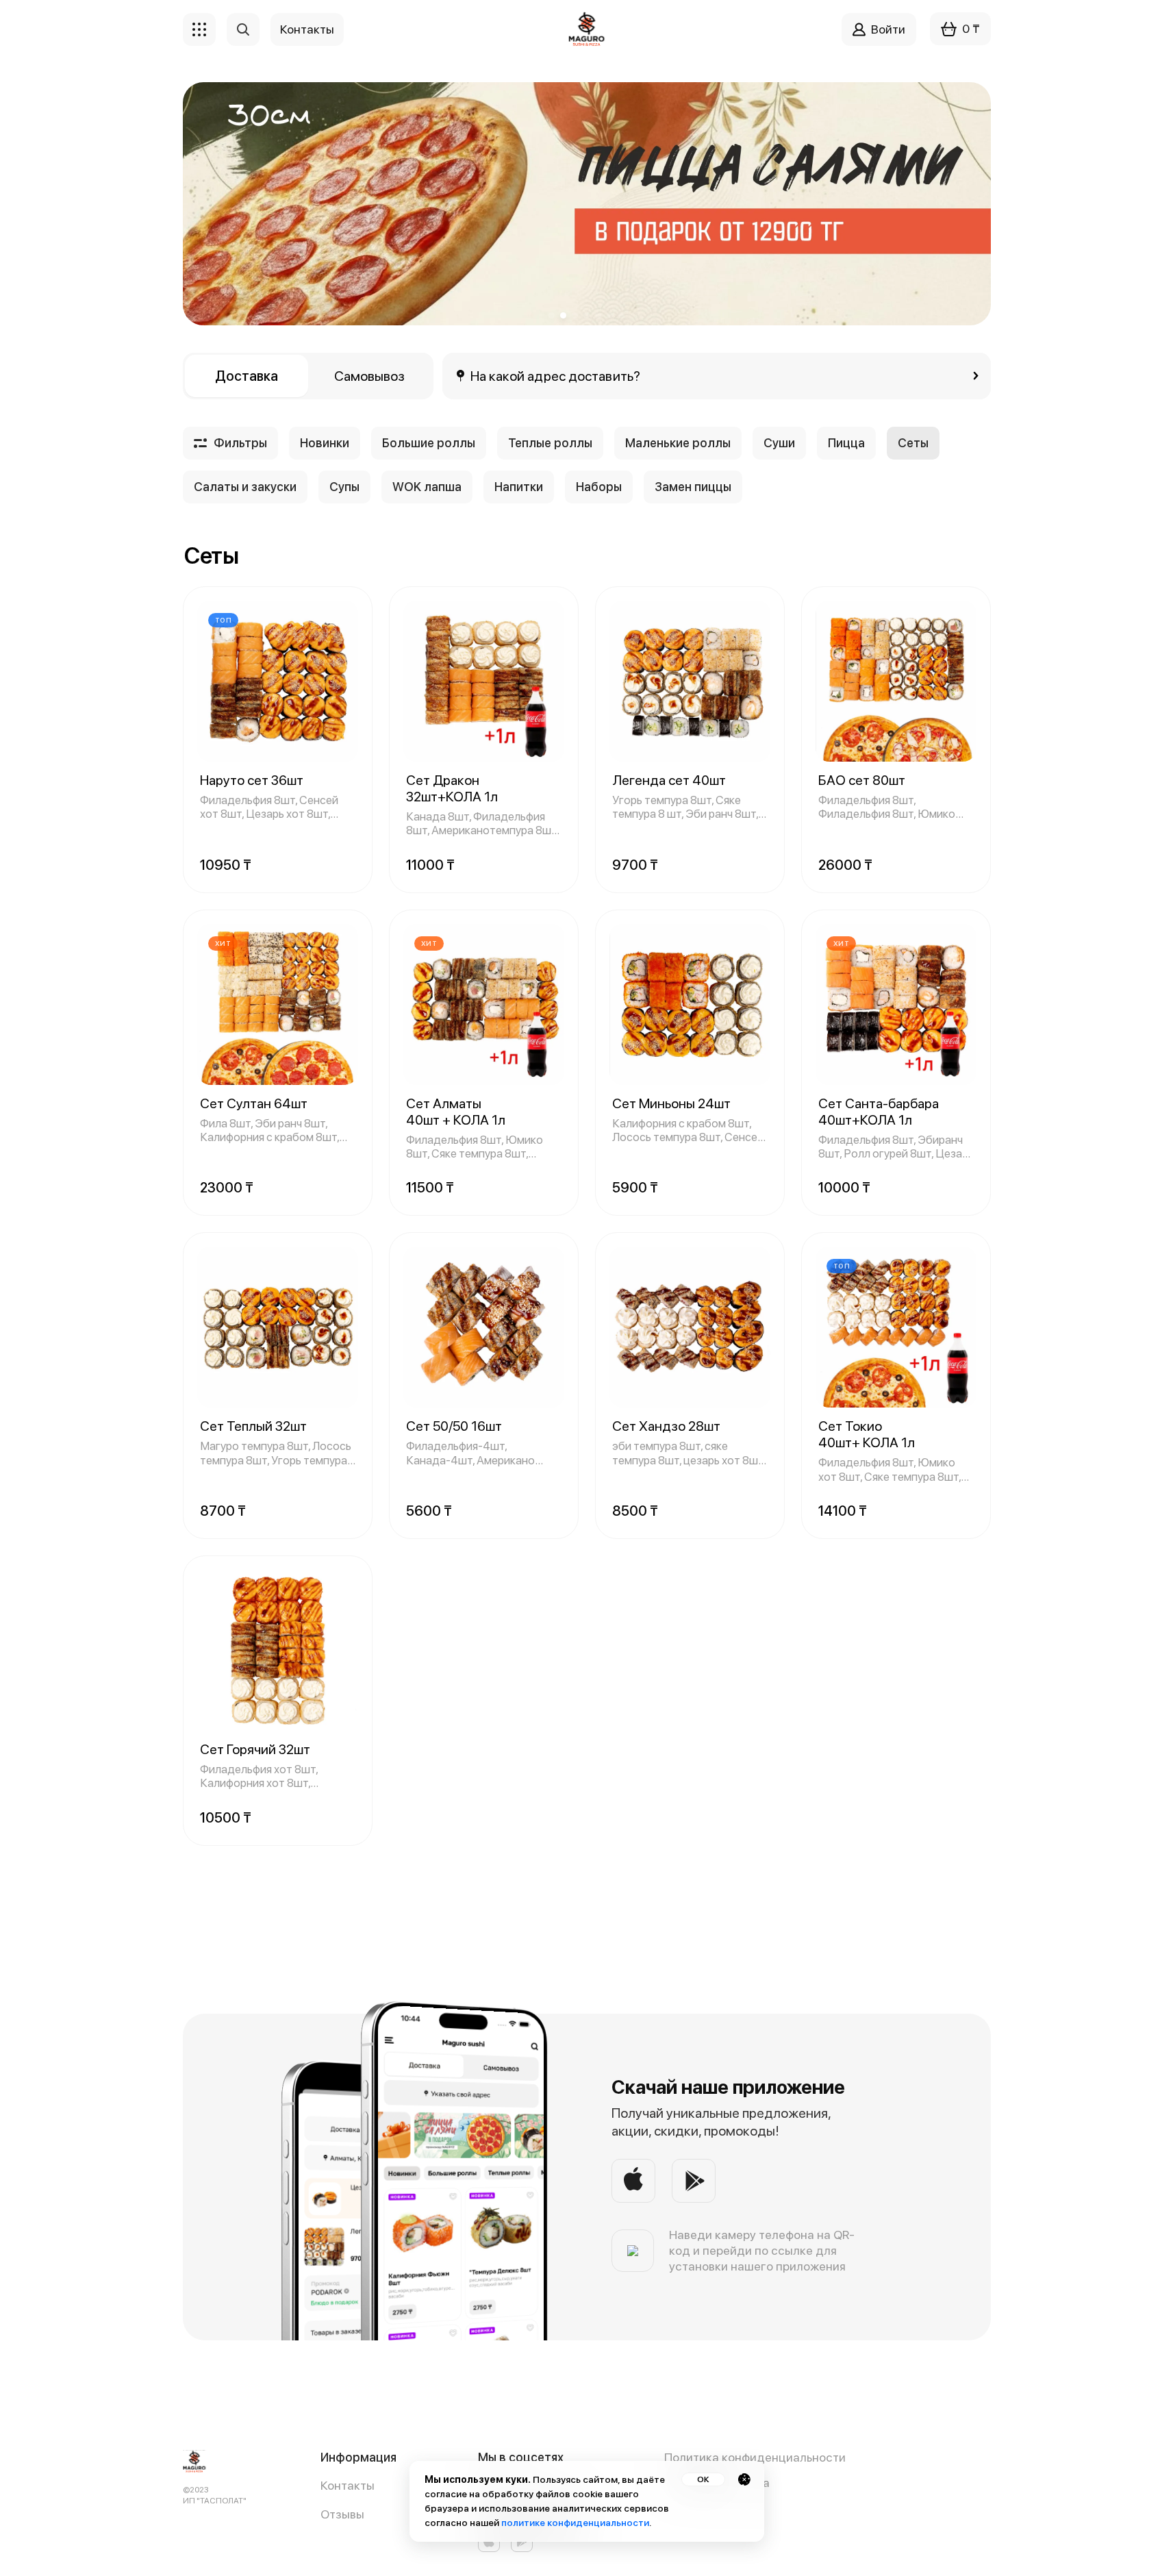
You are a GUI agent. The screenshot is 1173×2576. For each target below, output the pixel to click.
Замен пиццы (693, 487)
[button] (552, 315)
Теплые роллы (550, 443)
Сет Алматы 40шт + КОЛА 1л (456, 1112)
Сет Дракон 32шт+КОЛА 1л (452, 788)
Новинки (325, 443)
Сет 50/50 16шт (454, 1426)
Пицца (846, 443)
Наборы (599, 487)
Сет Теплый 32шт (253, 1426)
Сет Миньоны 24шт (671, 1103)
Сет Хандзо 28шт (666, 1426)
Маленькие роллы (678, 443)
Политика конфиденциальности (755, 2457)
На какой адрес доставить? (556, 376)
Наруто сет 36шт (252, 780)
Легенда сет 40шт (669, 780)
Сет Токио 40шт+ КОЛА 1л (867, 1434)
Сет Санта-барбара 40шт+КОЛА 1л (879, 1112)
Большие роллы (429, 443)
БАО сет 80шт (862, 780)
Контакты (348, 2485)
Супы (344, 487)
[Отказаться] (744, 2479)
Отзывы (342, 2514)
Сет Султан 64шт (254, 1103)
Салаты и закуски (245, 487)
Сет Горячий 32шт (255, 1749)
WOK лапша (427, 487)
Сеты (913, 443)
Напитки (519, 487)
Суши (779, 443)
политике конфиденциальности (575, 2523)
